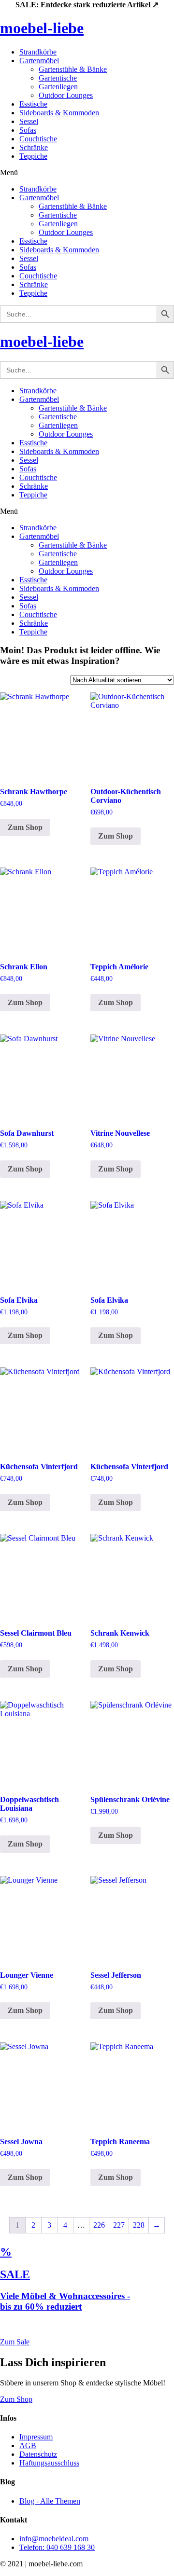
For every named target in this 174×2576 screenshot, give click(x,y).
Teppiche (33, 156)
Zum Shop (25, 827)
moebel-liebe (42, 28)
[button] (87, 173)
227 (119, 2225)
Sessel (29, 121)
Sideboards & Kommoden (59, 113)
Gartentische (58, 78)
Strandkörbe (38, 52)
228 (139, 2225)
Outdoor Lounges (66, 95)
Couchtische (38, 139)
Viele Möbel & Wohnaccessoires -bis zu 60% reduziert (65, 2301)
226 (99, 2225)
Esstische (33, 104)
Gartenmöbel (39, 61)
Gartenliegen (58, 87)
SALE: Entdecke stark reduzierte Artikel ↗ (87, 5)
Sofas (28, 130)
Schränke (34, 147)
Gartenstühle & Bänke (73, 69)
